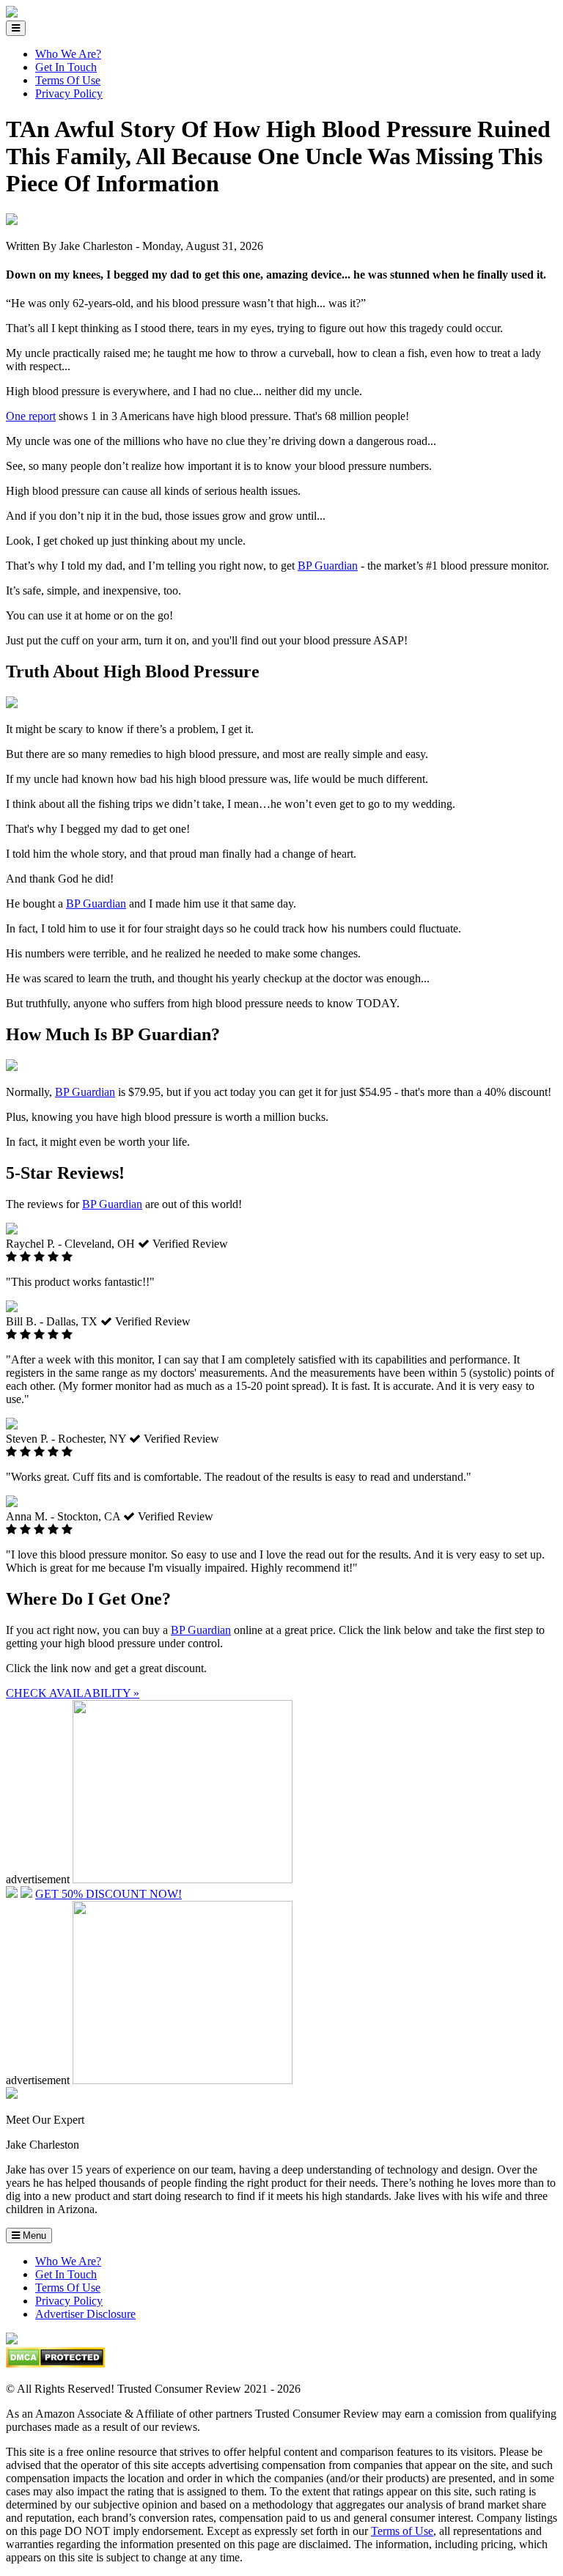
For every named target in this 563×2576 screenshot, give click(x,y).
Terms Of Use (68, 80)
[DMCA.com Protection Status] (55, 2364)
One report (31, 416)
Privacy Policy (69, 93)
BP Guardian (328, 566)
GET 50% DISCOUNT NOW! (108, 1894)
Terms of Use (402, 2531)
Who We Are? (68, 54)
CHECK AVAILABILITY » (73, 1693)
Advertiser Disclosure (85, 2314)
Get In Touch (66, 67)
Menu (33, 2235)
